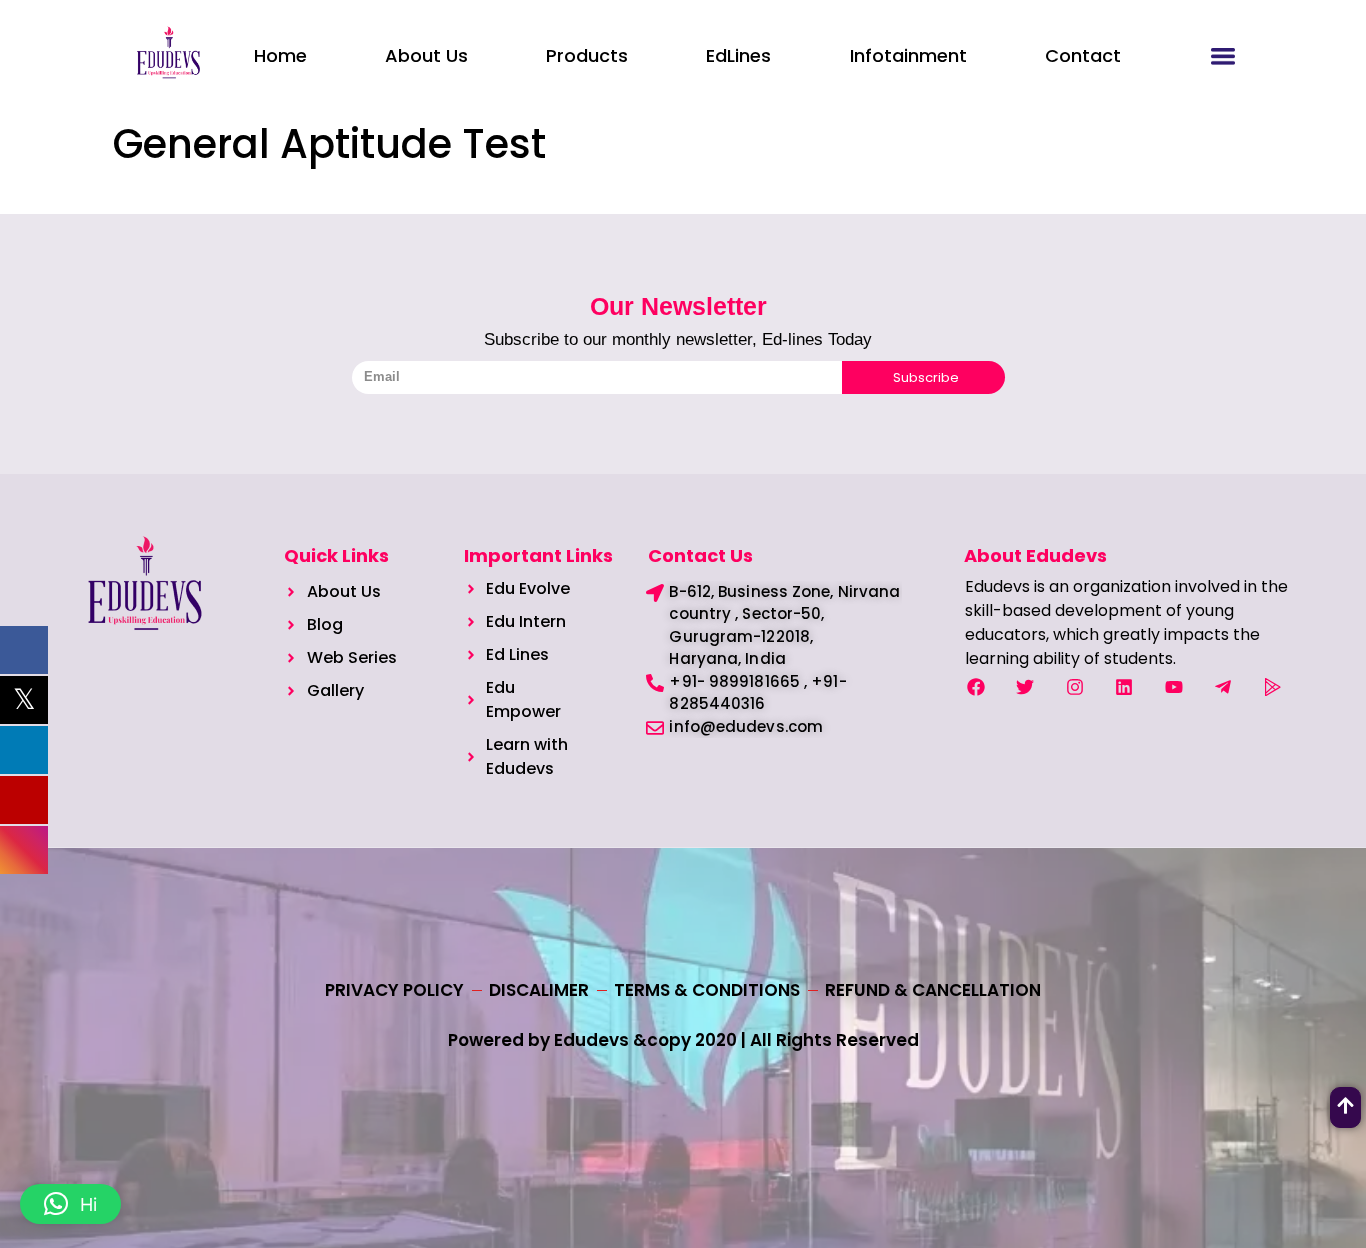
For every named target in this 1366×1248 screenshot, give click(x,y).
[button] (70, 1204)
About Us (426, 55)
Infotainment (908, 55)
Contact (1083, 55)
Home (280, 55)
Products (587, 55)
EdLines (738, 55)
